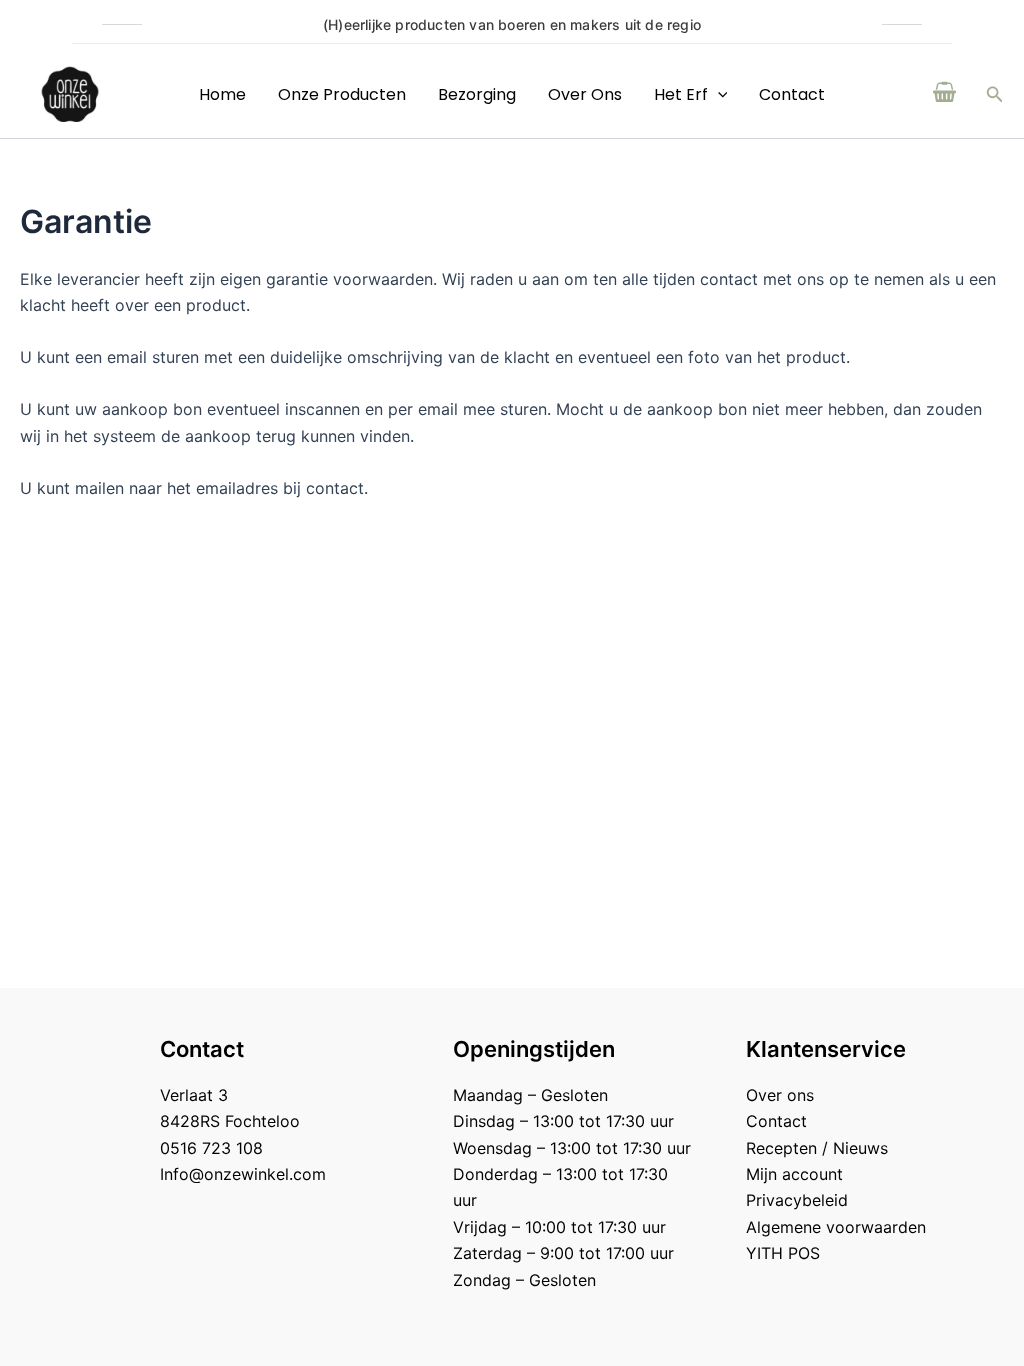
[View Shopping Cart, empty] (945, 94)
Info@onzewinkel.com (243, 1174)
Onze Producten (342, 94)
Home (222, 94)
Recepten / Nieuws (817, 1148)
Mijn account (794, 1174)
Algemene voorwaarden (836, 1227)
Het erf (681, 94)
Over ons (585, 94)
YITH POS (783, 1253)
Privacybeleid (797, 1200)
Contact (792, 94)
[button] (995, 94)
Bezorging (477, 94)
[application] (718, 94)
